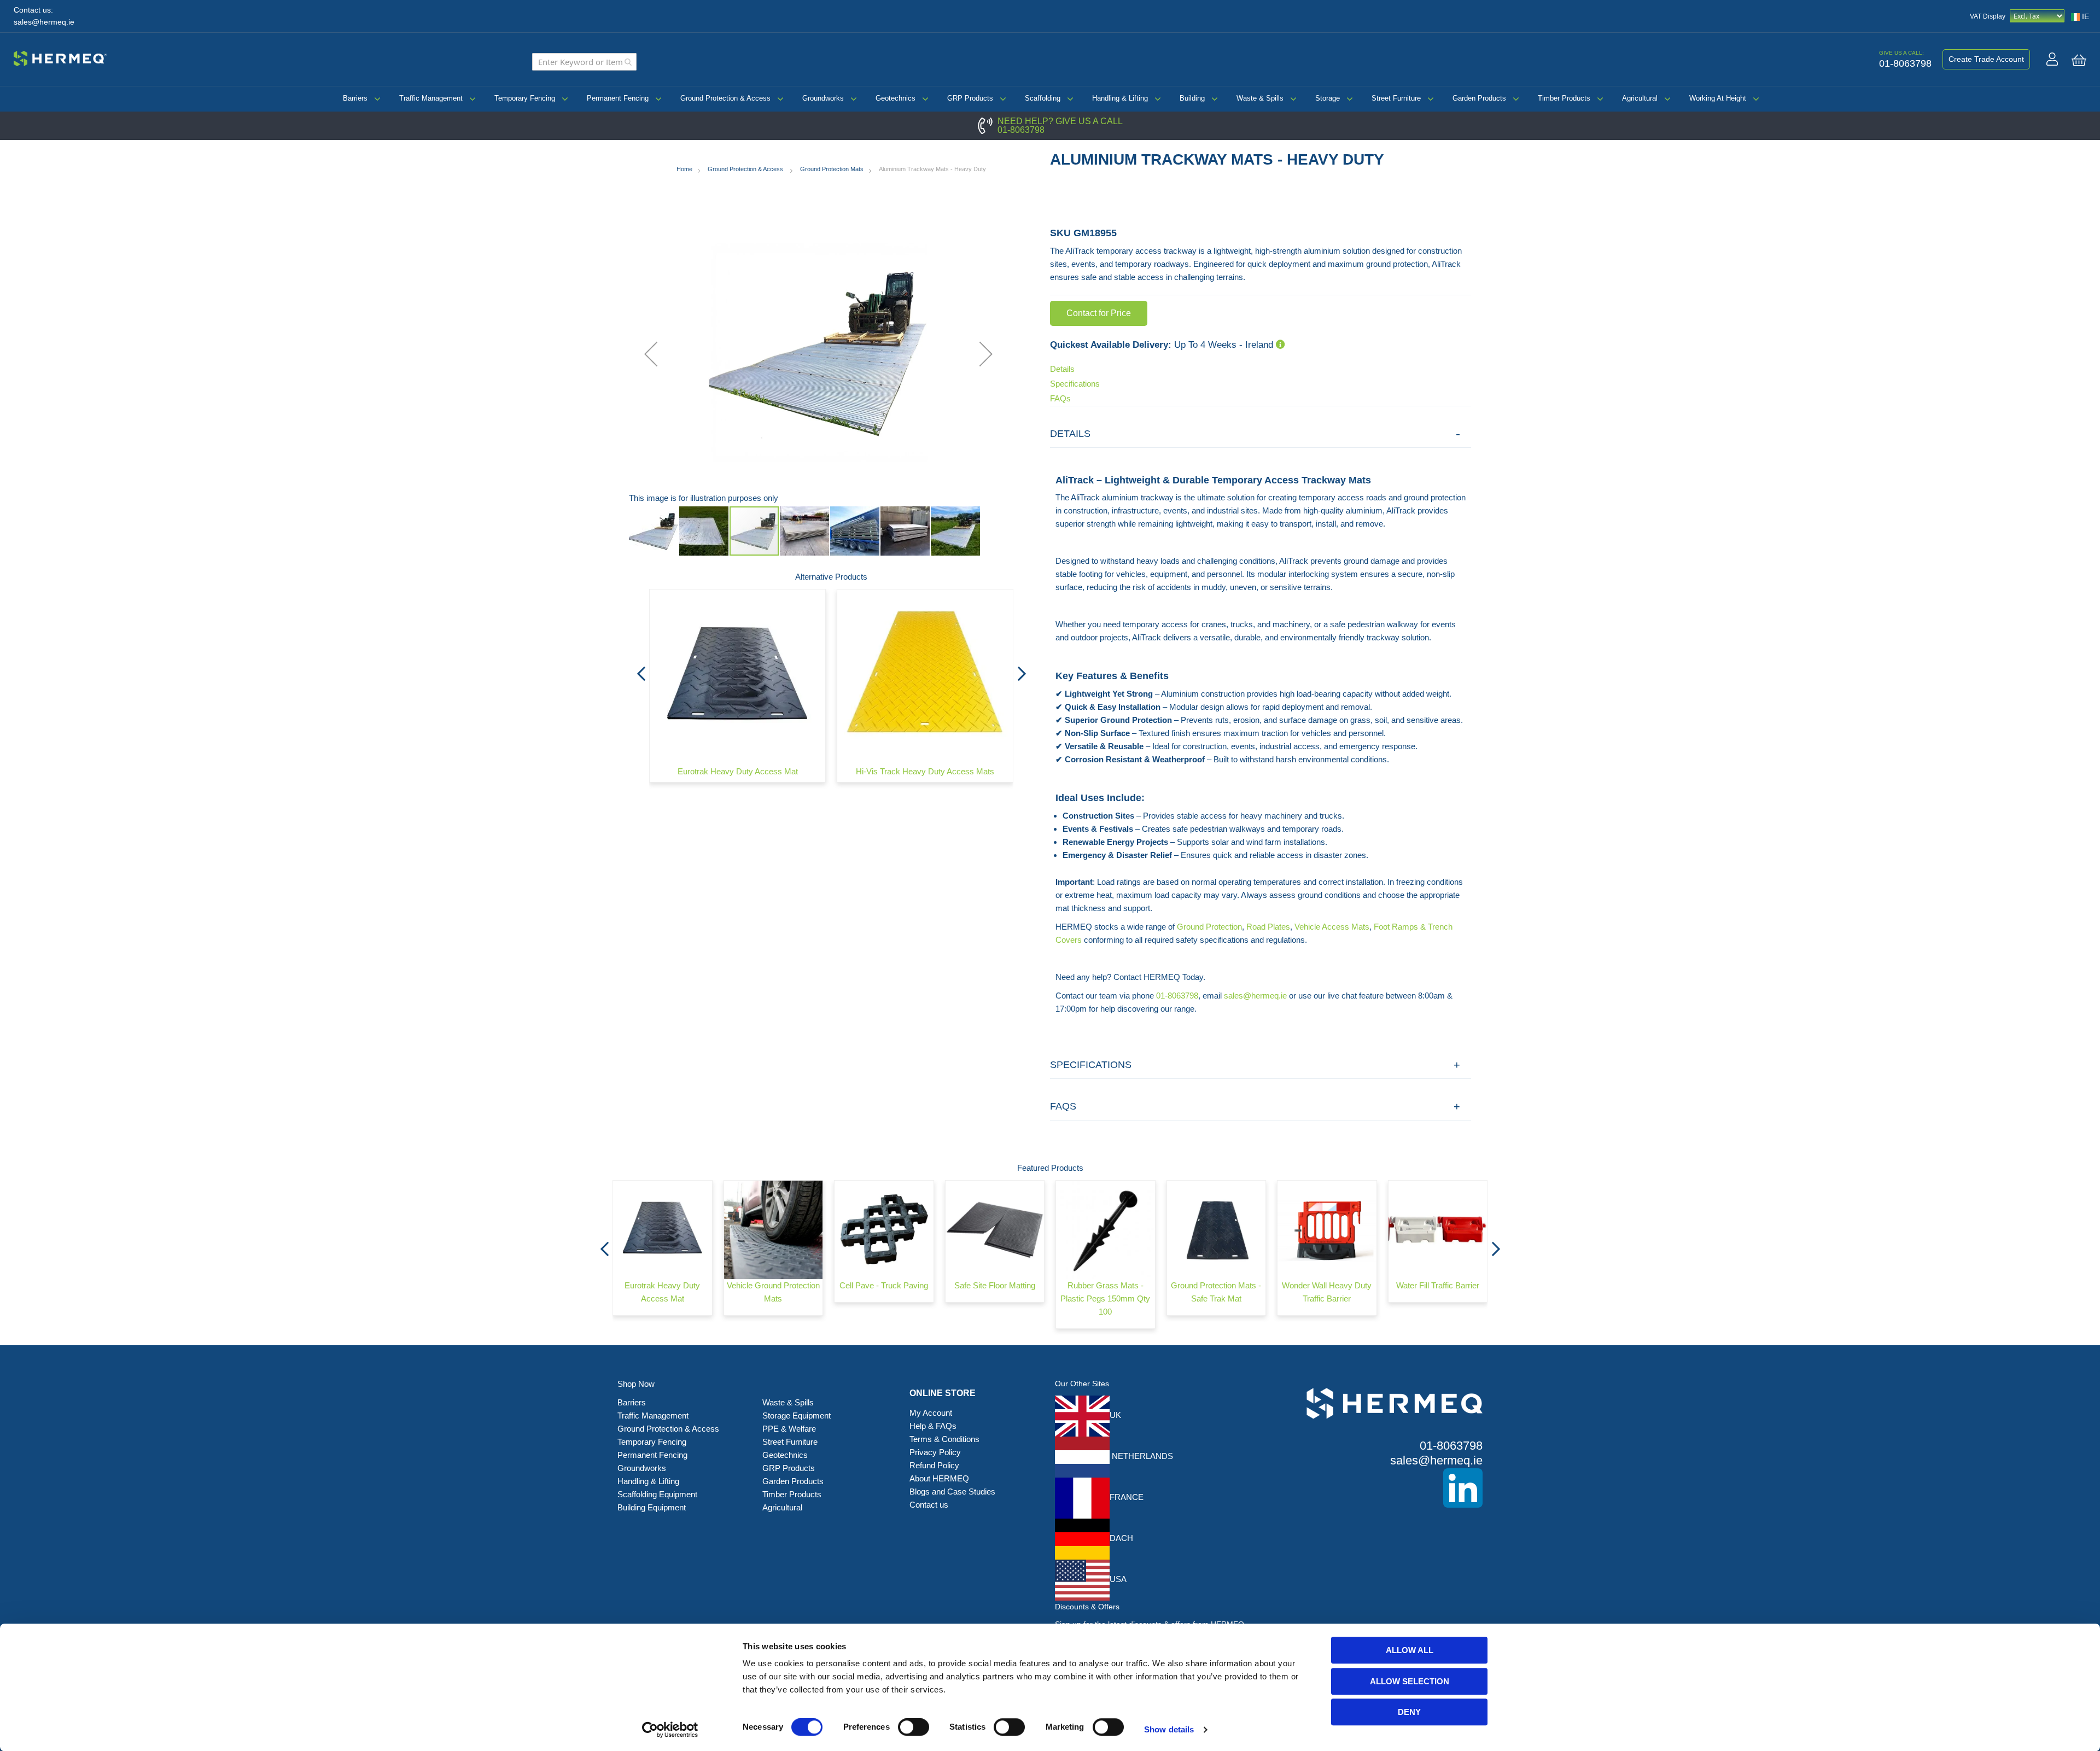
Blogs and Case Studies (952, 1492)
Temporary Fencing (525, 98)
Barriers (355, 98)
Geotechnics (896, 98)
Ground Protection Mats (832, 169)
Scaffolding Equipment (657, 1494)
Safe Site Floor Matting (995, 1285)
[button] (651, 354)
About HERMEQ (939, 1478)
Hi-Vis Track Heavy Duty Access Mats (925, 771)
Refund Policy (934, 1465)
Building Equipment (653, 1507)
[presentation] (641, 670)
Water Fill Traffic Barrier (1438, 1285)
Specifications (1075, 384)
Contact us (929, 1505)
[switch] (914, 1728)
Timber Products (1564, 98)
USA (1118, 1579)
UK (1115, 1415)
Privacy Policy (935, 1452)
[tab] (1261, 434)
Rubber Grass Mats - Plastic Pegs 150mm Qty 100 (1105, 1298)
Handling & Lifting (1120, 98)
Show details (1169, 1729)
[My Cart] (2079, 60)
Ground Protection (1209, 927)
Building (1192, 98)
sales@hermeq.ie (44, 22)
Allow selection (1410, 1681)
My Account (931, 1413)
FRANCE (1127, 1497)
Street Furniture (1396, 98)
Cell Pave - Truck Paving (884, 1285)
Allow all (1410, 1650)
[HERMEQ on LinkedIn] (1378, 1488)
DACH (1121, 1538)
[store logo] (60, 57)
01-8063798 (1021, 130)
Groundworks (823, 98)
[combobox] (584, 62)
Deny (1409, 1712)
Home (684, 169)
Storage (1328, 98)
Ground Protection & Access (725, 98)
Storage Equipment (798, 1416)
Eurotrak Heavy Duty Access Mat (738, 771)
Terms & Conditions (944, 1439)
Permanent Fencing (618, 98)
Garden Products (1479, 98)
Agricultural (1640, 98)
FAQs (1060, 398)
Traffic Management (431, 98)
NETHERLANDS (1141, 1456)
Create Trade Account (1986, 59)
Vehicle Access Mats (1332, 927)
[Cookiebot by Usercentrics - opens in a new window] (670, 1730)
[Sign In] (2052, 59)
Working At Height (1718, 98)
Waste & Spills (1260, 98)
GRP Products (970, 98)
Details (1062, 369)
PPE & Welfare (789, 1429)
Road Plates (1268, 927)
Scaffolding (1043, 98)
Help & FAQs (933, 1426)
